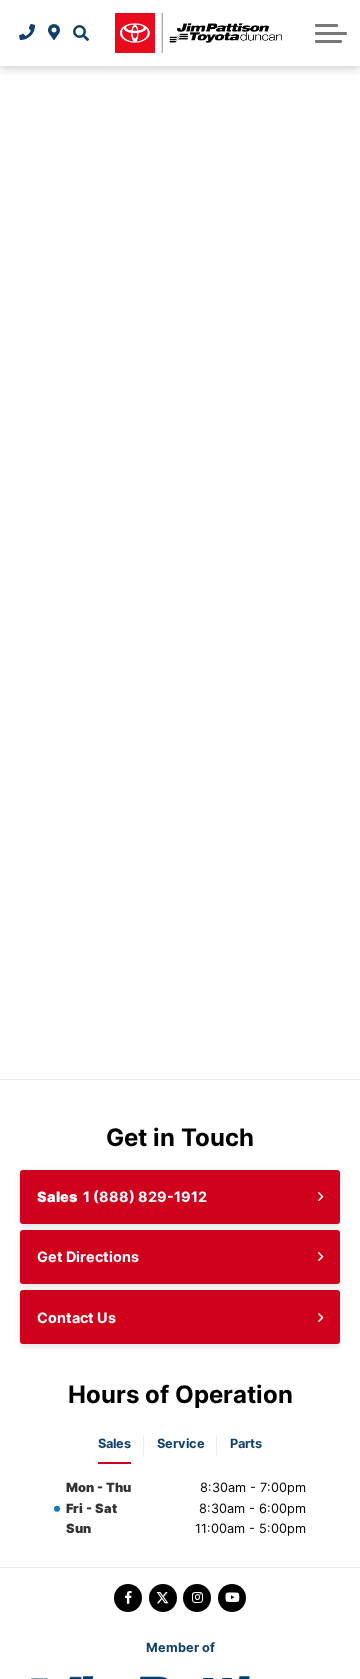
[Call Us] (27, 33)
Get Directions (88, 1256)
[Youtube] (232, 1598)
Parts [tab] (246, 1443)
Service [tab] (181, 1443)
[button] (80, 33)
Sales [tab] (114, 1443)
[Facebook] (128, 1598)
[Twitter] (163, 1598)
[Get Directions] (54, 33)
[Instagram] (197, 1598)
